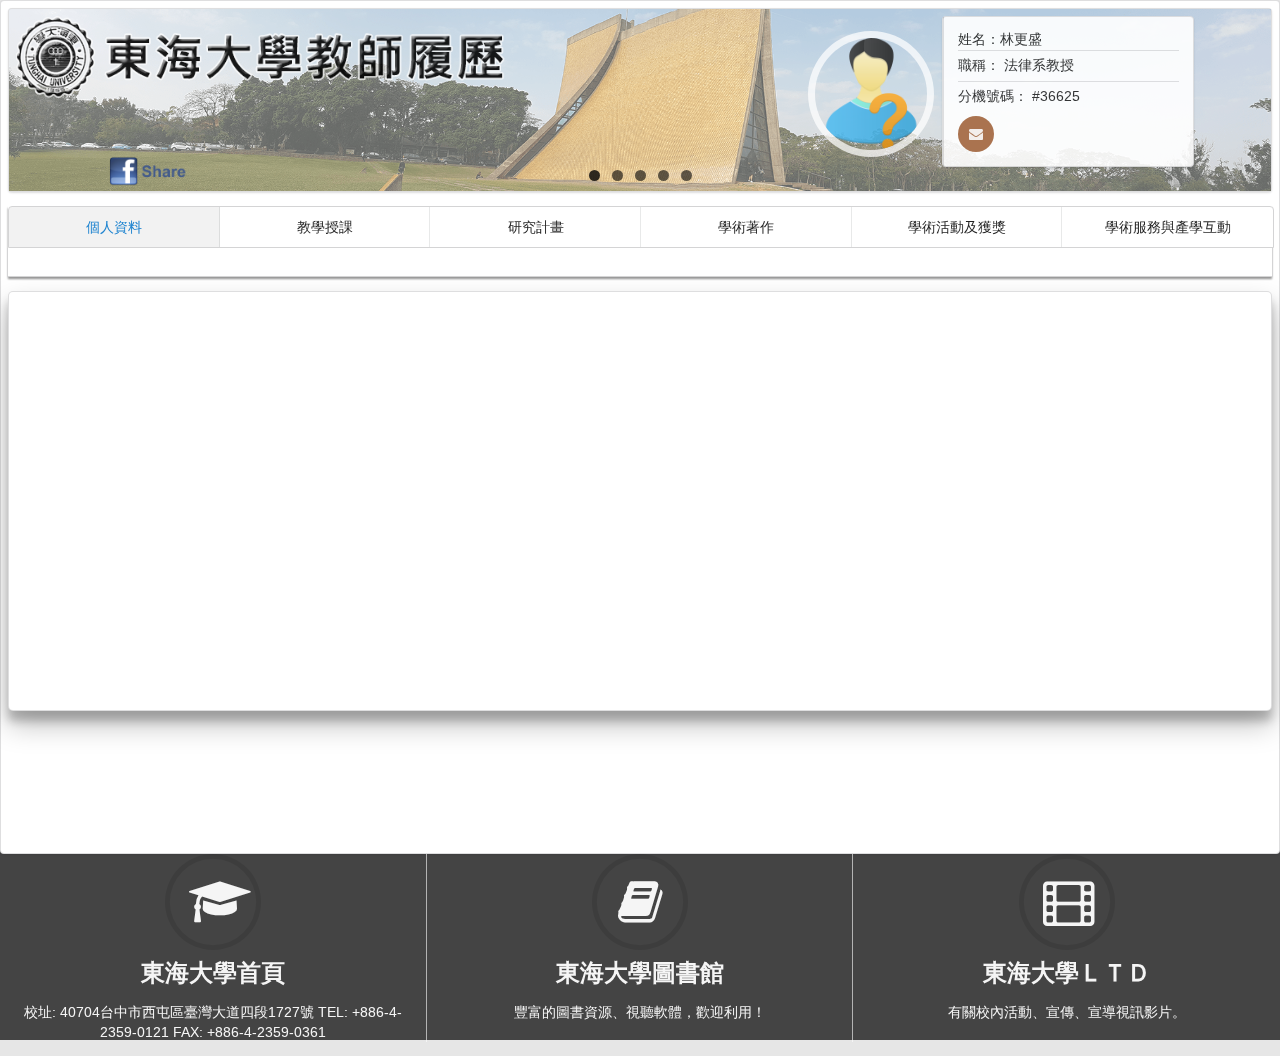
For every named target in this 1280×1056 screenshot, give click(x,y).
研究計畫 (536, 226)
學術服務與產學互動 (1168, 226)
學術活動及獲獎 (957, 226)
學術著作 (746, 226)
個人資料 (114, 226)
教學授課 (325, 226)
